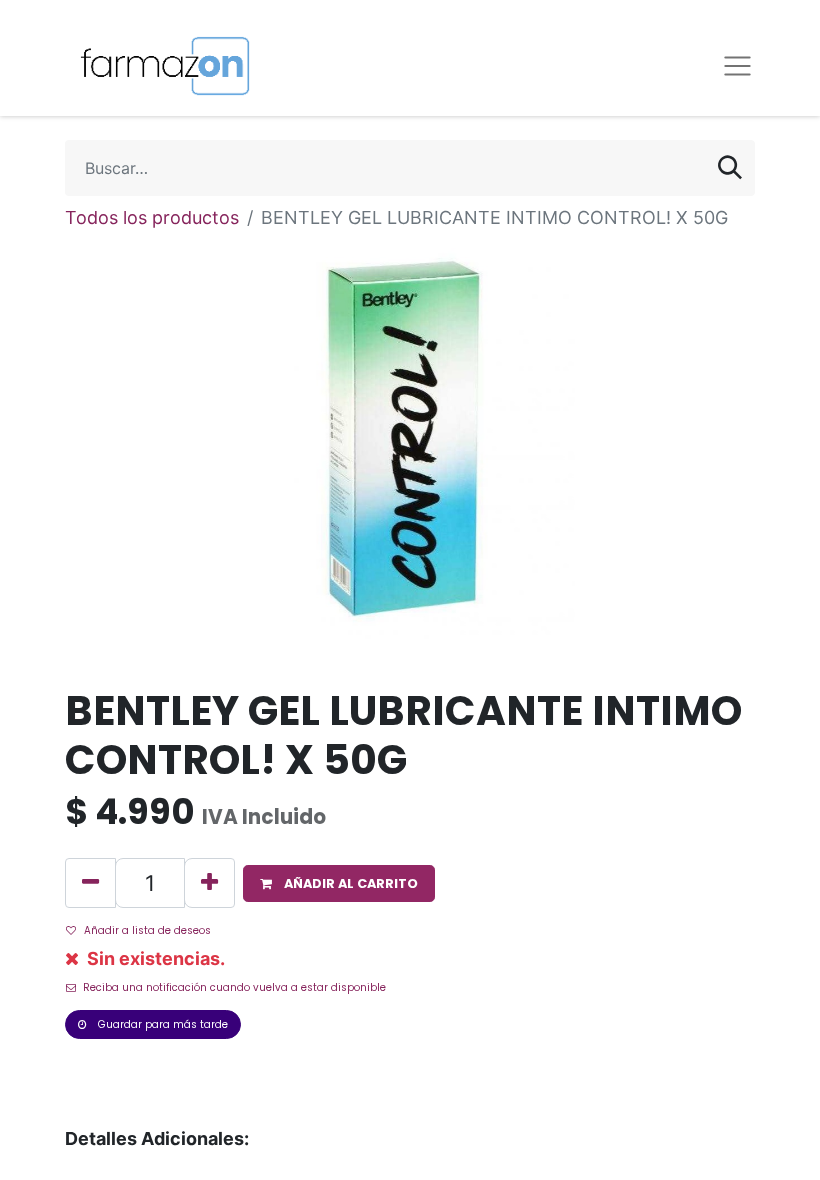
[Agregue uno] (209, 883)
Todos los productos (152, 217)
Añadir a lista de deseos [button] (147, 930)
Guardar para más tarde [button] (161, 1024)
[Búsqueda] (730, 168)
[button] (339, 883)
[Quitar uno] (90, 883)
